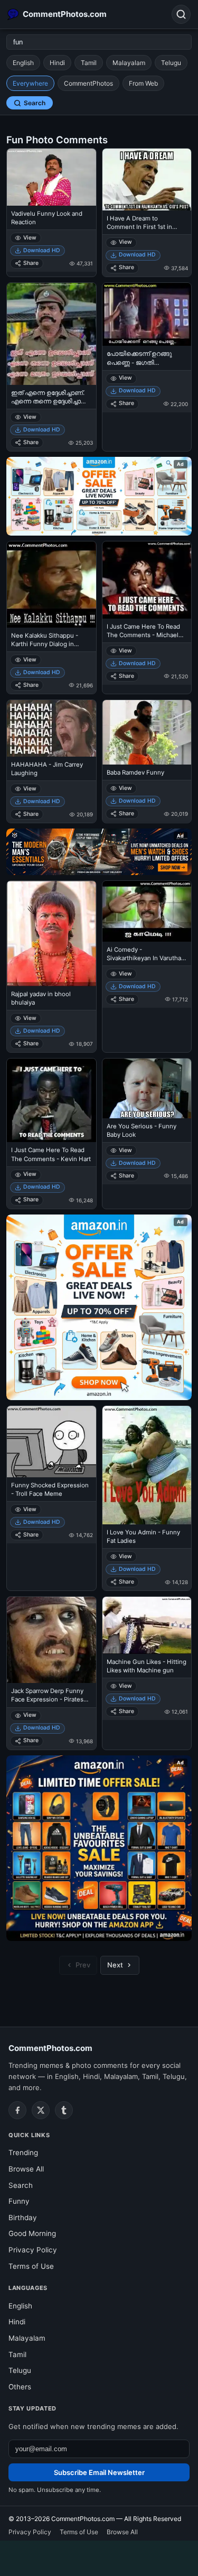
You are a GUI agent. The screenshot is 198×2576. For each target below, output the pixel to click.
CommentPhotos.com (50, 2048)
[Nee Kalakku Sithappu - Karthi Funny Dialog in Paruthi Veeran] (51, 584)
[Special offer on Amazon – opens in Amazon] (99, 496)
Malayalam (129, 63)
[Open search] (181, 14)
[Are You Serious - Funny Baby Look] (147, 1088)
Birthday (23, 2218)
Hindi (57, 63)
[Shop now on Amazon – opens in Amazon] (99, 1307)
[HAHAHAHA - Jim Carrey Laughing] (51, 728)
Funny (19, 2201)
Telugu (171, 63)
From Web (143, 83)
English (23, 63)
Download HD (42, 250)
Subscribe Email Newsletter (99, 2472)
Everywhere (30, 83)
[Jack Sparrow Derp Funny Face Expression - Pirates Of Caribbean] (51, 1640)
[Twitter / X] (41, 2110)
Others (20, 2387)
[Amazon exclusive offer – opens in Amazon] (99, 1848)
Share (31, 263)
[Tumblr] (64, 2110)
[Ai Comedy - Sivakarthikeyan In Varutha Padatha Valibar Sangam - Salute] (147, 911)
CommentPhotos (88, 83)
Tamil (89, 63)
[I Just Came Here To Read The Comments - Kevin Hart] (51, 1100)
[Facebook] (17, 2110)
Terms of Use (31, 2266)
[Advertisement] (99, 2556)
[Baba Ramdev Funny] (147, 732)
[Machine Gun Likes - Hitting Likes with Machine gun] (147, 1625)
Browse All (26, 2169)
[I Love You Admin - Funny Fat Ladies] (147, 1465)
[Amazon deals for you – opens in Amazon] (99, 852)
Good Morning (32, 2233)
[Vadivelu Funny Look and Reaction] (51, 177)
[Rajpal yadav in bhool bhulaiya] (51, 933)
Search (35, 103)
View (30, 238)
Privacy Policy (33, 2250)
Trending (23, 2152)
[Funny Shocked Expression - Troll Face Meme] (51, 1442)
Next (115, 1965)
